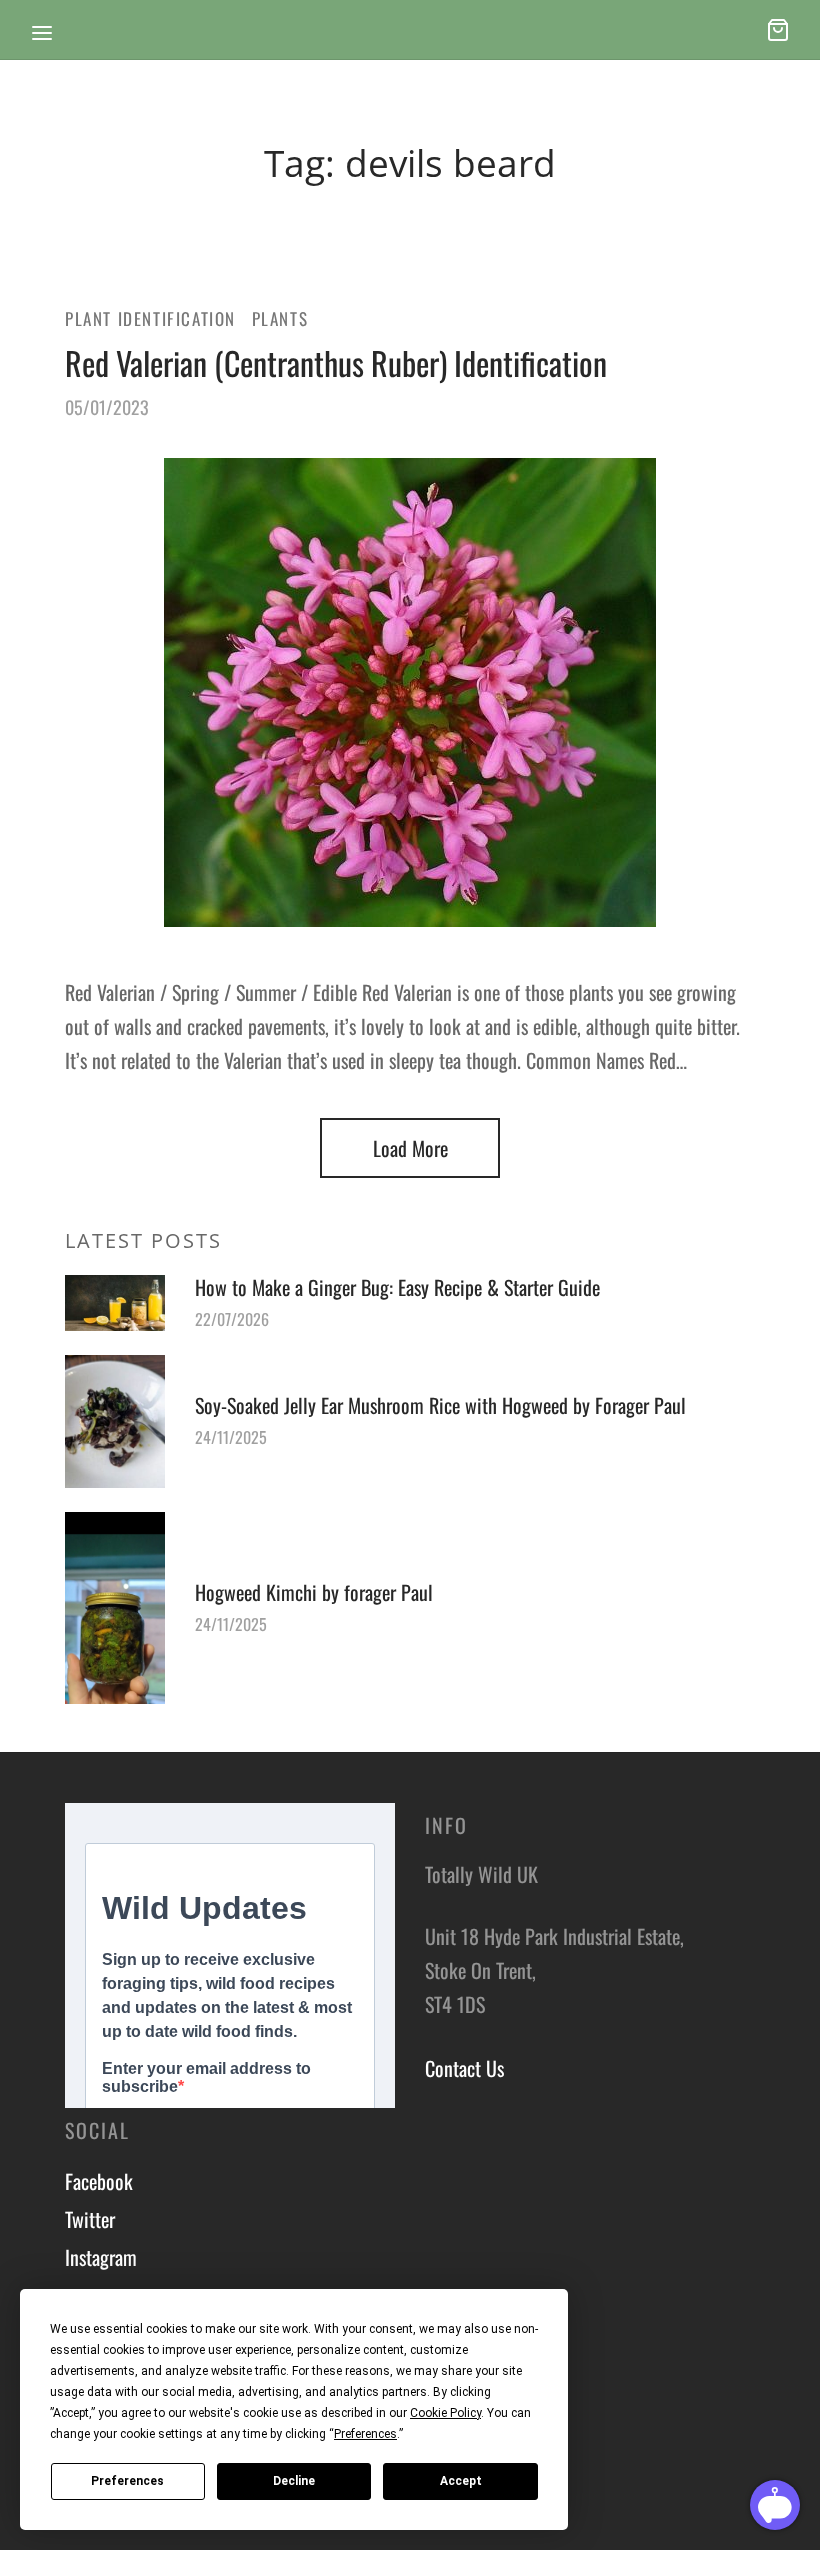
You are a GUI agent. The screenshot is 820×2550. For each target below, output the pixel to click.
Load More (410, 1148)
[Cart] (778, 30)
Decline (294, 2481)
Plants (280, 318)
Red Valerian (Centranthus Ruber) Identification (336, 362)
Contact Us (464, 2068)
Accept (461, 2481)
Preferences (127, 2481)
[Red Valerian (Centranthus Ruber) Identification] (410, 692)
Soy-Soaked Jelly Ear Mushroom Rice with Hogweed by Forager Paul (440, 1405)
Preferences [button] (365, 2434)
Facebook (99, 2181)
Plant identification (150, 318)
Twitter (90, 2219)
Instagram (101, 2257)
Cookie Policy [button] (445, 2413)
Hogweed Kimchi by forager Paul (314, 1592)
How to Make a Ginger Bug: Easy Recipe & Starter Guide (397, 1287)
